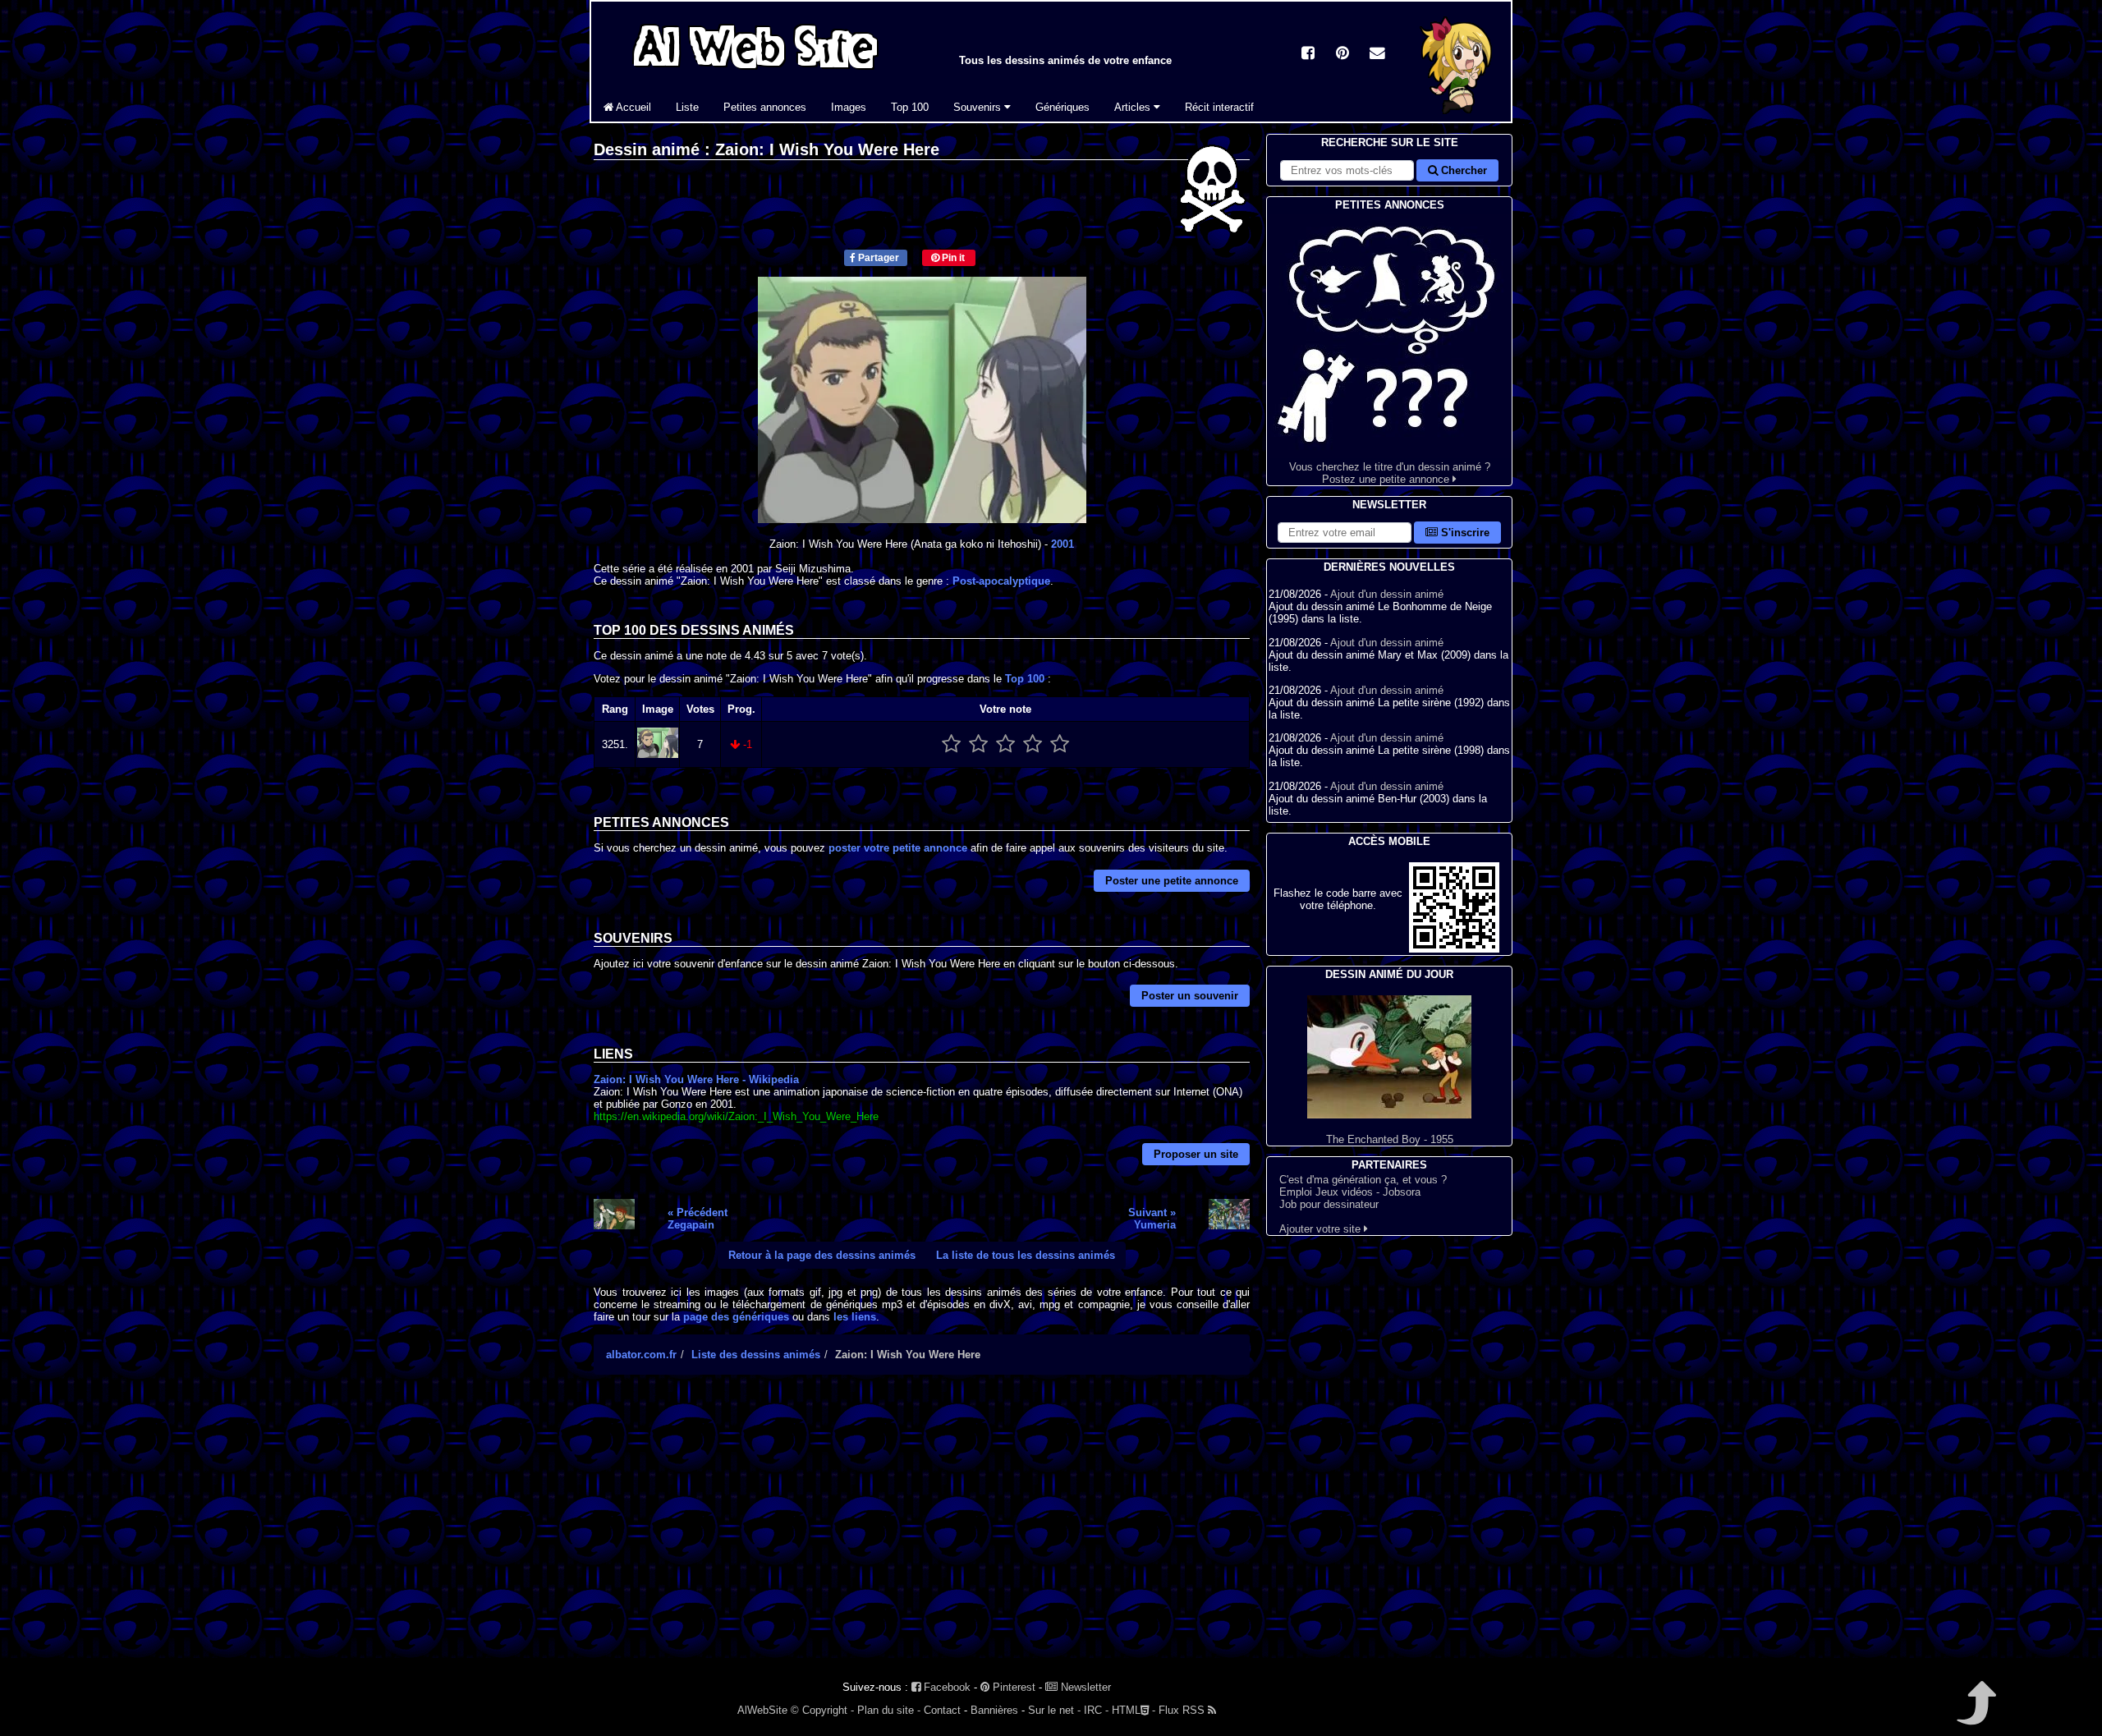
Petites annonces (765, 107)
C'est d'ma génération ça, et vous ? (1363, 1180)
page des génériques (736, 1317)
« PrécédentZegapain (698, 1219)
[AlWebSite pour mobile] (1454, 949)
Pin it (952, 258)
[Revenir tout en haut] (1975, 1714)
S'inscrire (1464, 533)
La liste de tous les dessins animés (1026, 1255)
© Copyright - (822, 1710)
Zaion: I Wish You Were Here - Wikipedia (696, 1079)
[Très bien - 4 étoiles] (1033, 744)
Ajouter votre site (1322, 1229)
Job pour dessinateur (1329, 1204)
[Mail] (1377, 55)
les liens (855, 1317)
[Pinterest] (1342, 55)
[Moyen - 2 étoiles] (978, 744)
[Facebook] (1308, 55)
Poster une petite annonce (1172, 881)
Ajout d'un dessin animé (1387, 594)
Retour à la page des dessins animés (822, 1255)
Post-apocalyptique (1001, 581)
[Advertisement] (922, 1531)
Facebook (945, 1687)
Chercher (1462, 170)
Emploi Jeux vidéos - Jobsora (1350, 1192)
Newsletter (1084, 1687)
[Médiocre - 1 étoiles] (951, 744)
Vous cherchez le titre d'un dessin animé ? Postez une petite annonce (1390, 473)
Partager (877, 258)
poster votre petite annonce (898, 848)
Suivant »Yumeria (1152, 1219)
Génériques (1062, 107)
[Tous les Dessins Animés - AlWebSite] (755, 72)
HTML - (1134, 1710)
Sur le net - (1054, 1710)
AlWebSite (762, 1710)
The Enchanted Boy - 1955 (1390, 1139)
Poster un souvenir (1190, 996)
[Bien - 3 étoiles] (1005, 744)
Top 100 (910, 107)
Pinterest (1012, 1687)
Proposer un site (1196, 1154)
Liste (687, 107)
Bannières (994, 1710)
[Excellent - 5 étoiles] (1060, 744)
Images (849, 107)
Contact (942, 1710)
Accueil (632, 107)
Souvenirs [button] (979, 107)
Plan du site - (889, 1710)
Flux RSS (1183, 1710)
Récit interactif (1219, 107)
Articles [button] (1134, 107)
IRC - (1096, 1710)
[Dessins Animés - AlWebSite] (1457, 118)
